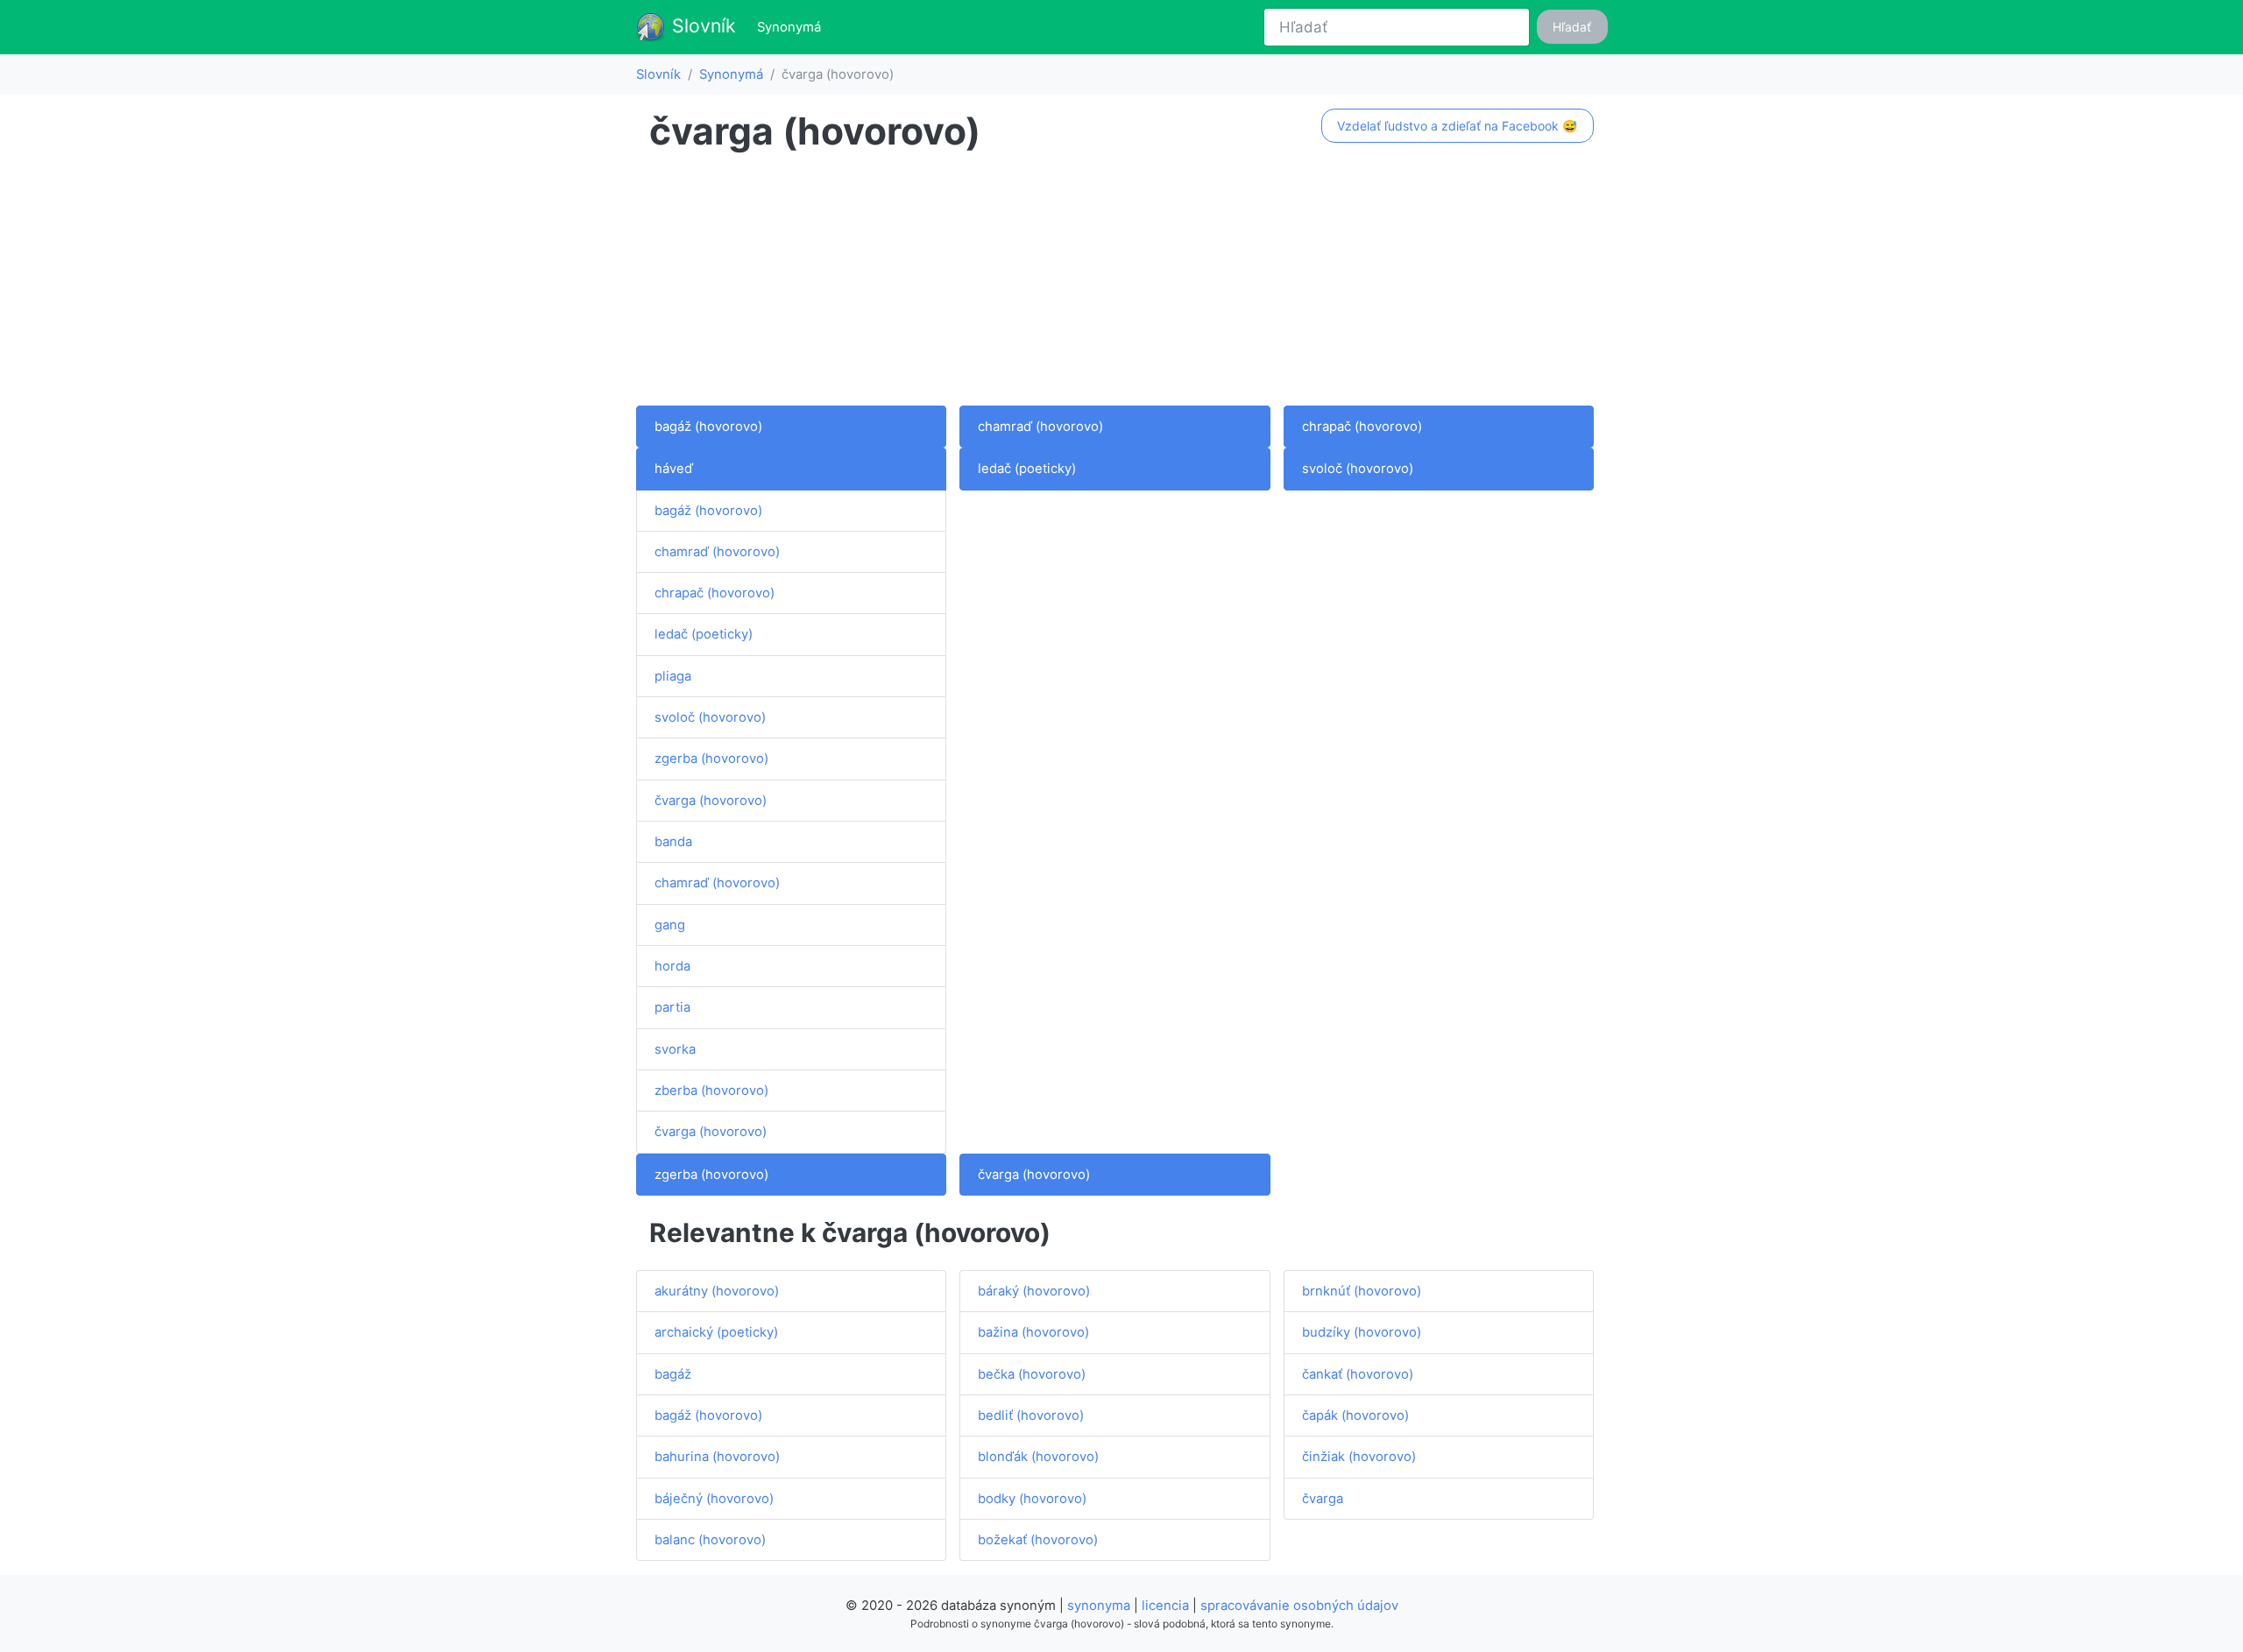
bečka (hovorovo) (1032, 1374)
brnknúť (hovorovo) (1362, 1291)
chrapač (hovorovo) (1362, 427)
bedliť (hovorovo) (1031, 1415)
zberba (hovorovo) (711, 1091)
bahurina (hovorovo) (717, 1457)
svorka (675, 1049)
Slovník (701, 25)
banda (673, 842)
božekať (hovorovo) (1038, 1540)
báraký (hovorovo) (1034, 1291)
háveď (674, 469)
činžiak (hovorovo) (1359, 1457)
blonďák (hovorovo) (1038, 1457)
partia (672, 1007)
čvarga (1323, 1499)
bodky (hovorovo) (1032, 1499)
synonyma (1099, 1606)
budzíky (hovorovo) (1362, 1332)
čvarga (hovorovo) (711, 801)
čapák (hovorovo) (1355, 1415)
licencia (1165, 1606)
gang (670, 925)
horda (672, 966)
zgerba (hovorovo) (711, 759)
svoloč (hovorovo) (710, 717)
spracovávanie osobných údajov (1299, 1606)
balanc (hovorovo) (710, 1540)
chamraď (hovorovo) (1040, 427)
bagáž (673, 1374)
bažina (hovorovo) (1033, 1332)
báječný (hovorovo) (714, 1499)
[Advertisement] (1121, 283)
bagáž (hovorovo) (708, 427)
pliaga (673, 676)
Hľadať (1572, 27)
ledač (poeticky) (704, 634)
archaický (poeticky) (716, 1332)
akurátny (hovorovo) (717, 1291)
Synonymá (792, 27)
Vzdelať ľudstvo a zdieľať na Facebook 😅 (1457, 126)
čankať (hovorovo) (1358, 1374)
